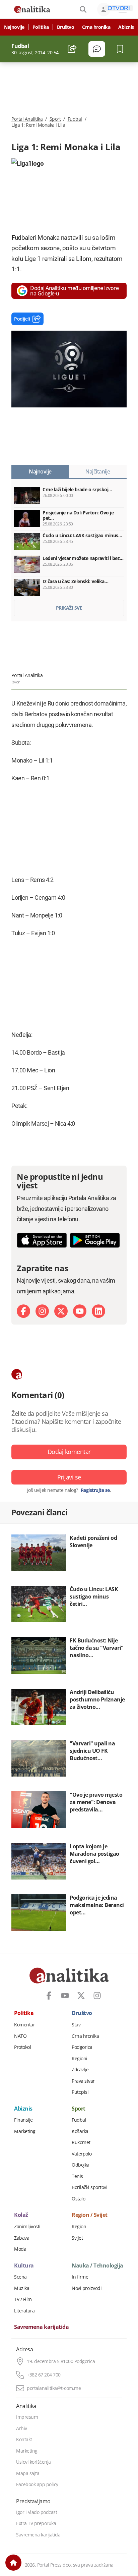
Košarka (80, 2131)
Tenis (77, 2176)
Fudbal (75, 119)
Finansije (23, 2120)
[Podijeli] (72, 49)
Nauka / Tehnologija (97, 2266)
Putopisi (80, 2092)
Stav (76, 2025)
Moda (20, 2249)
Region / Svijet (90, 2215)
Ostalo (78, 2199)
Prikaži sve (69, 608)
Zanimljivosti (27, 2227)
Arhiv (22, 2428)
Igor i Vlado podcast (37, 2512)
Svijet (77, 2238)
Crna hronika (96, 27)
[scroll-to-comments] (97, 49)
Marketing (25, 2131)
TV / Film (23, 2299)
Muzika (22, 2288)
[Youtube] (80, 1311)
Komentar (24, 2025)
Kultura (24, 2266)
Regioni (80, 2059)
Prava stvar (83, 2081)
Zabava (22, 2238)
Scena (20, 2277)
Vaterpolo (82, 2154)
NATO (20, 2036)
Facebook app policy (37, 2484)
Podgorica (82, 2047)
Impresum (27, 2417)
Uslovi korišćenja (33, 2462)
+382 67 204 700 (44, 2375)
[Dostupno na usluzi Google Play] (95, 1240)
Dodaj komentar (69, 1452)
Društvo (66, 27)
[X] (61, 1311)
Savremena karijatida (41, 2327)
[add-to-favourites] (122, 49)
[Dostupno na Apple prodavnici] (42, 1240)
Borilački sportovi (89, 2187)
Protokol (22, 2047)
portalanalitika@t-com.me (54, 2388)
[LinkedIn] (98, 1311)
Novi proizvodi (87, 2288)
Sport (55, 119)
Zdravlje (80, 2070)
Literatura (24, 2311)
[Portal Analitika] (32, 9)
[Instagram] (42, 1311)
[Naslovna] (13, 2563)
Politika (41, 27)
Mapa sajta (28, 2473)
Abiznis (126, 27)
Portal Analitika (27, 119)
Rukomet (81, 2142)
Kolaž (21, 2215)
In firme (80, 2277)
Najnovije (14, 27)
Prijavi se (69, 1477)
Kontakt (24, 2440)
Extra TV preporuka (36, 2523)
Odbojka (81, 2165)
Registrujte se (95, 1490)
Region (79, 2227)
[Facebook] (23, 1311)
